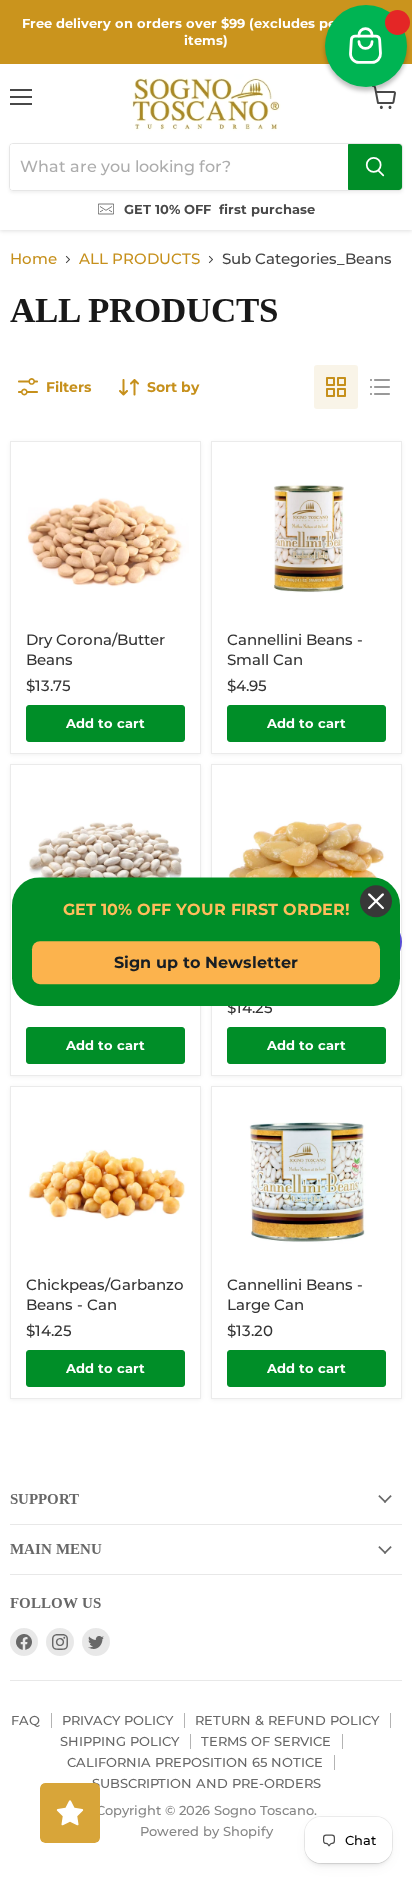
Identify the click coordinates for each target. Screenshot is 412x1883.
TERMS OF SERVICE (266, 1741)
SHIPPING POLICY (119, 1741)
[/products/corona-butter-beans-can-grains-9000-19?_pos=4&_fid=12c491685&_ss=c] (306, 859)
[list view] (380, 387)
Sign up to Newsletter (206, 962)
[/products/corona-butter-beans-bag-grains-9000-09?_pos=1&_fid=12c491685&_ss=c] (105, 536)
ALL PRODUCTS (139, 258)
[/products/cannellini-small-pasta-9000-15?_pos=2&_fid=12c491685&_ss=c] (306, 536)
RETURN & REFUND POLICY (287, 1720)
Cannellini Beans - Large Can (295, 1294)
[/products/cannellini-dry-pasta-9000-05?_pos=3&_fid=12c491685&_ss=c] (105, 859)
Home (33, 258)
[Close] (376, 901)
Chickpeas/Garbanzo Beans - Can (105, 1294)
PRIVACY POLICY (117, 1720)
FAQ (25, 1720)
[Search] (375, 167)
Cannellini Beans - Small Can (295, 649)
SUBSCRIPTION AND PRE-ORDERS (206, 1783)
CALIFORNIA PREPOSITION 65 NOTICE (195, 1762)
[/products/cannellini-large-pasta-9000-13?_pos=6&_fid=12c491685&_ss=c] (306, 1181)
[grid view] (336, 387)
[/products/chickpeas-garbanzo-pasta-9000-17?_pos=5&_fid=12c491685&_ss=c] (105, 1181)
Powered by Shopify (206, 1831)
